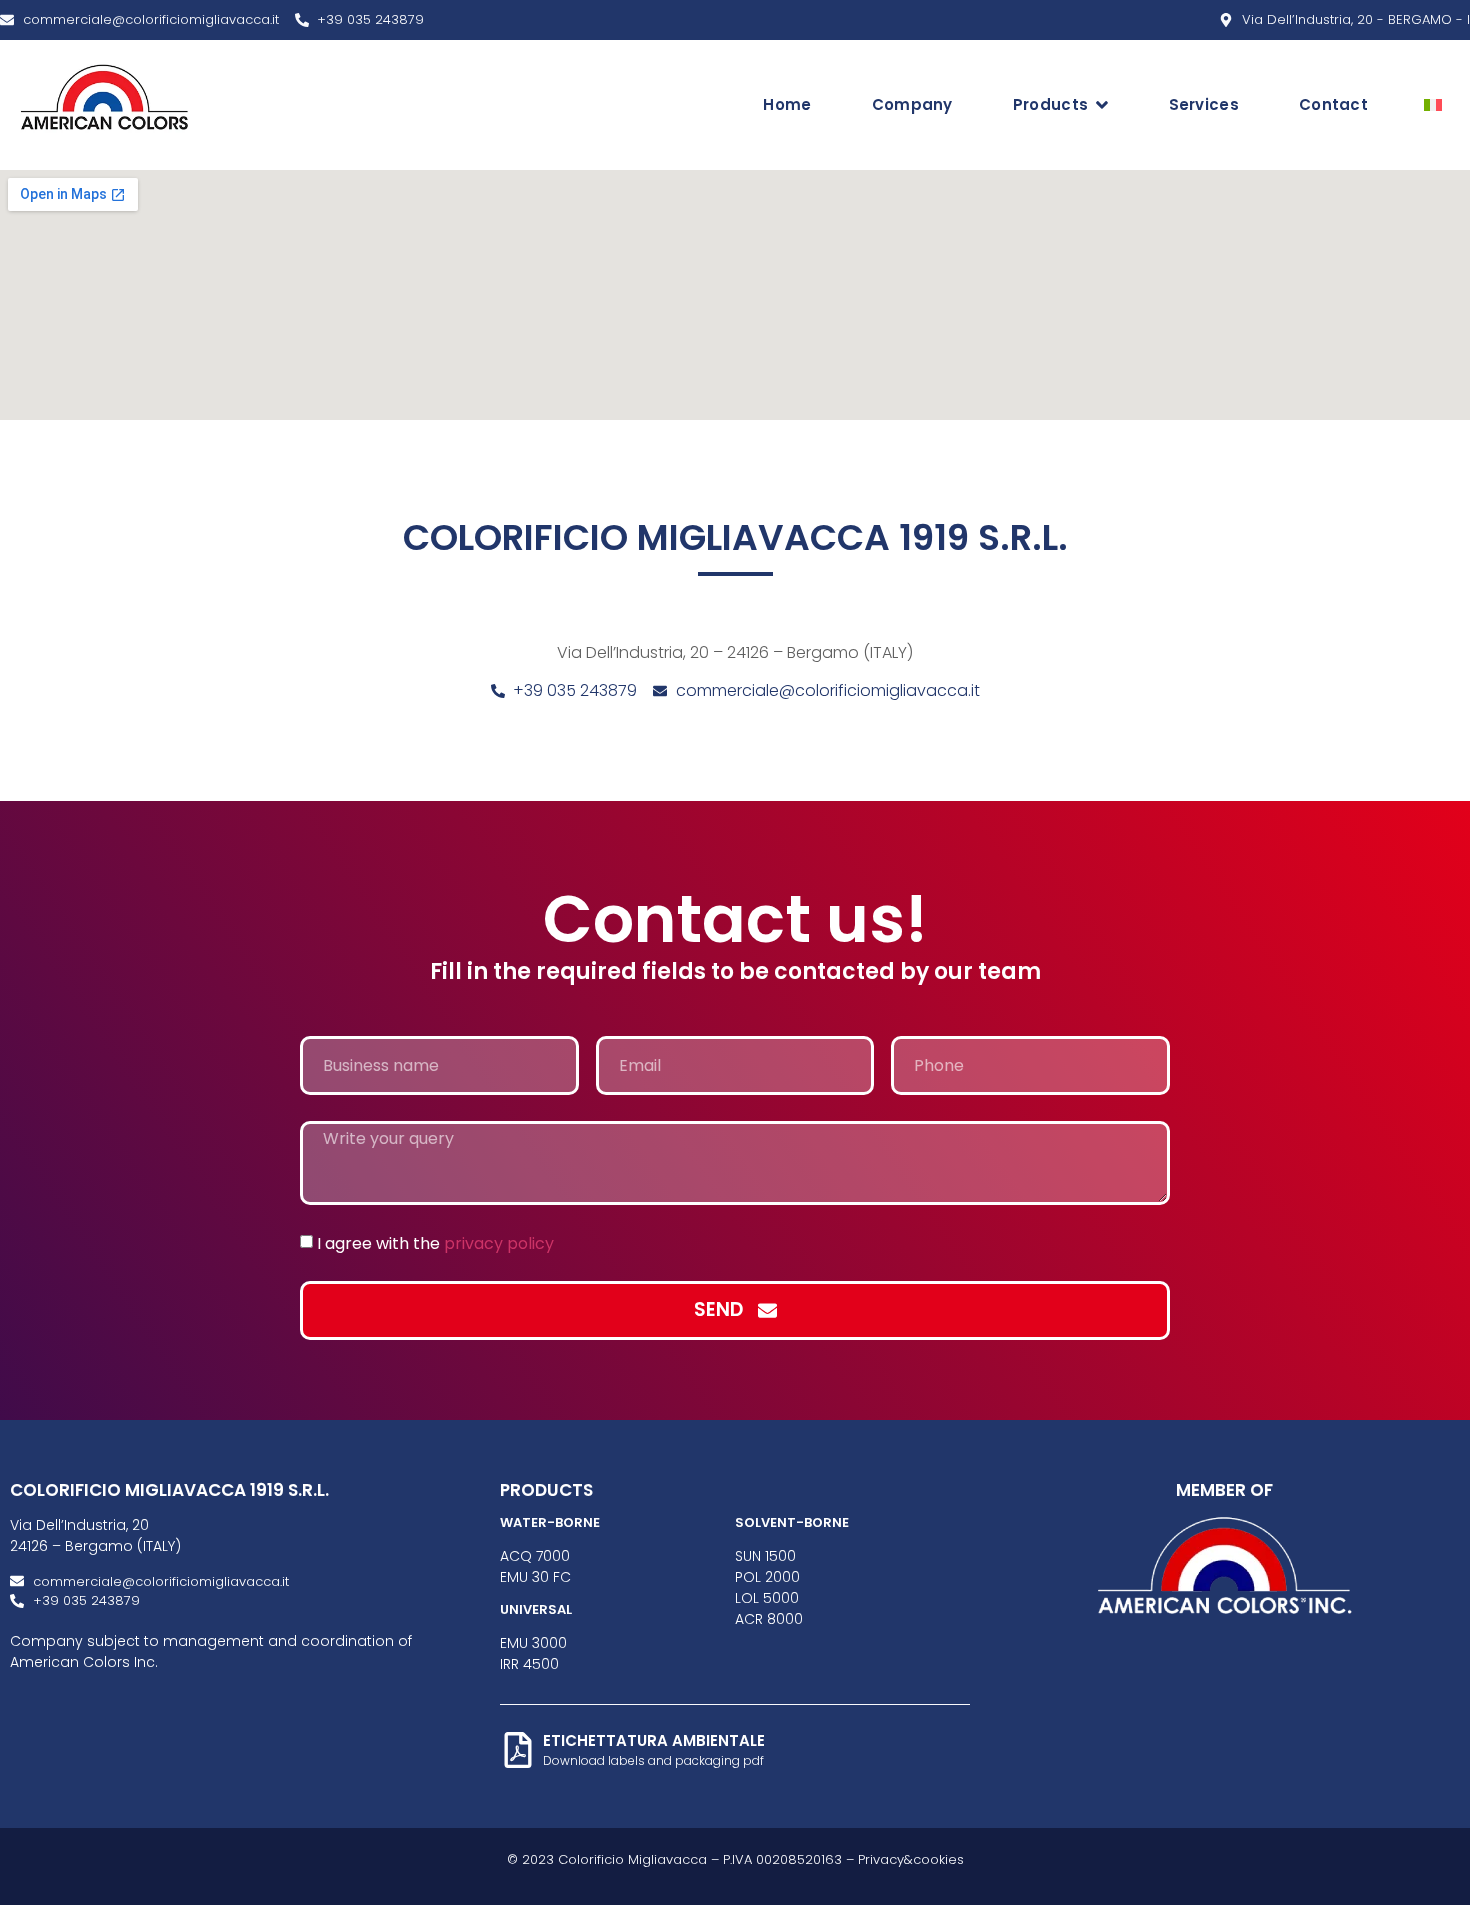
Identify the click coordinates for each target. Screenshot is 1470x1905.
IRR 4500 (529, 1664)
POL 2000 (767, 1577)
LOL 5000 (767, 1598)
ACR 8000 (769, 1619)
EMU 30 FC (535, 1577)
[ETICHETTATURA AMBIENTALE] (518, 1750)
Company (912, 104)
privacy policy (499, 1242)
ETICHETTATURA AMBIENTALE (654, 1740)
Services (1204, 104)
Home (787, 104)
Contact (1333, 104)
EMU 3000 (533, 1643)
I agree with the (435, 1242)
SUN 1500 (765, 1556)
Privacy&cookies (911, 1859)
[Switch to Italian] (1433, 104)
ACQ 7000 (535, 1556)
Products (1050, 104)
